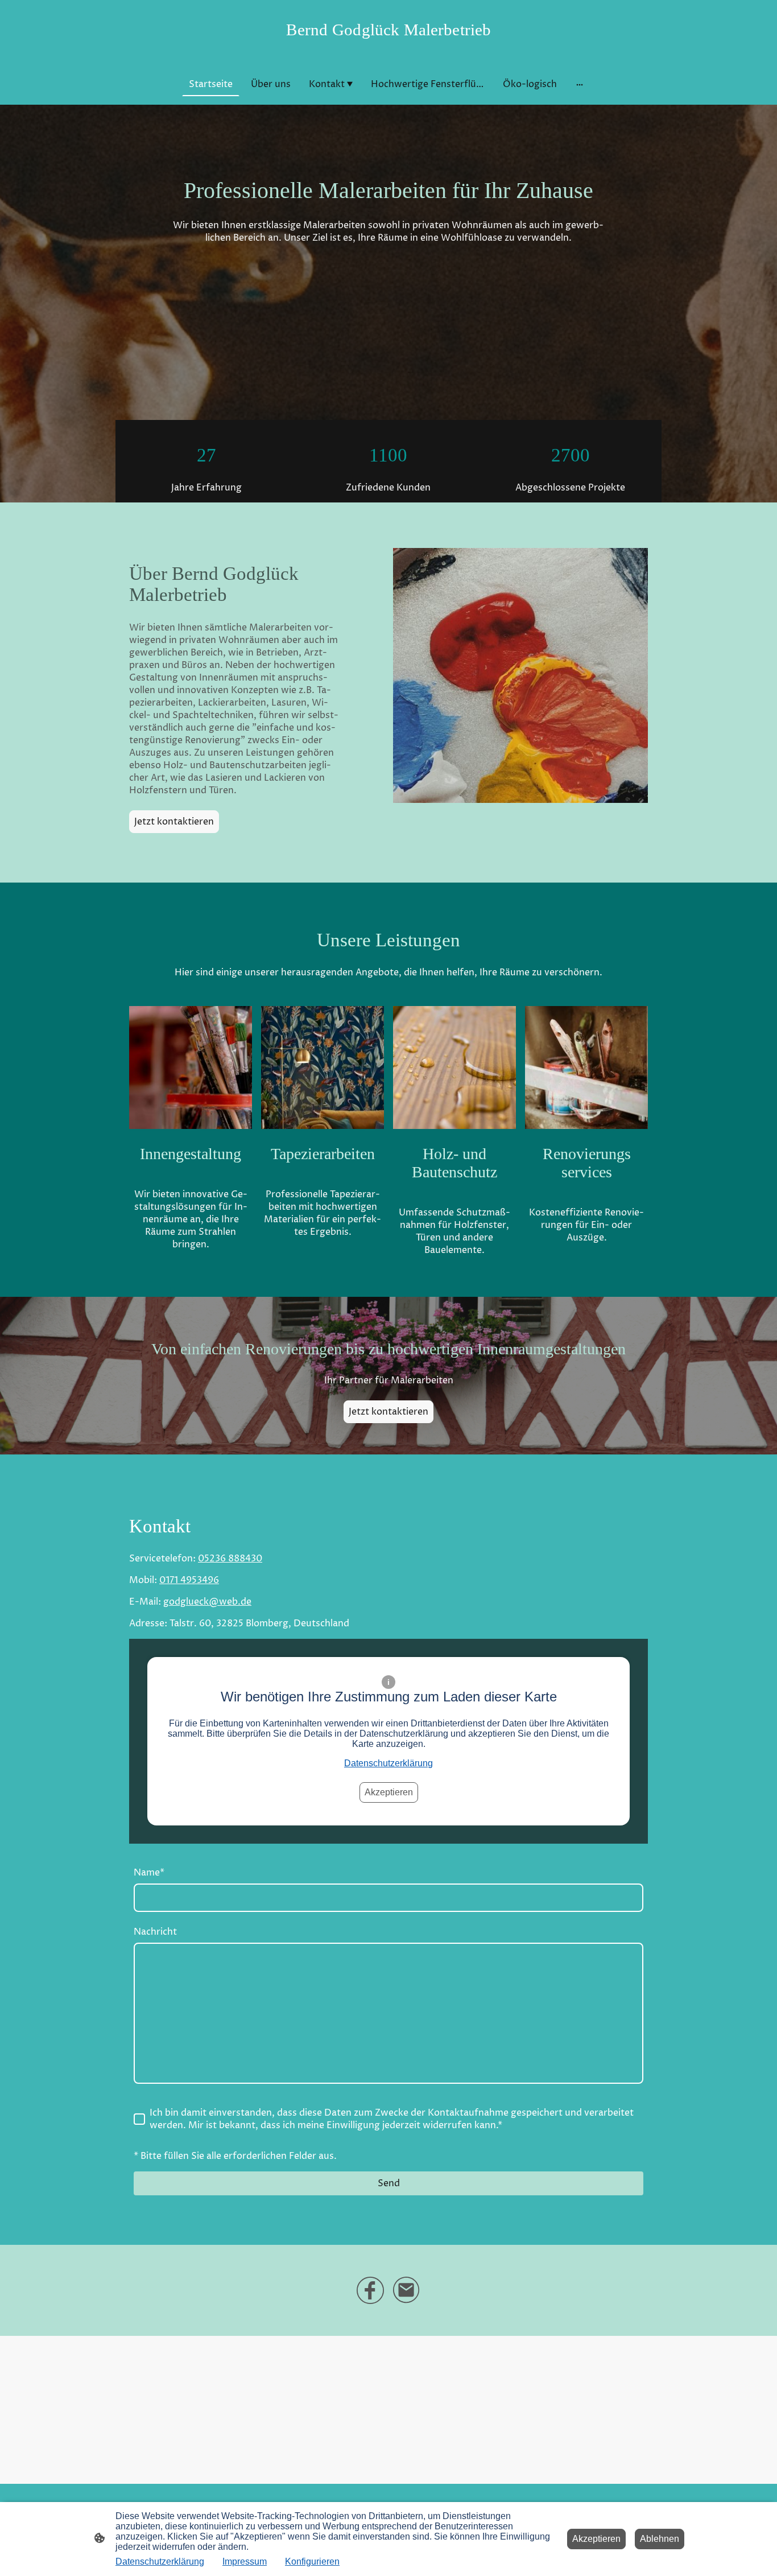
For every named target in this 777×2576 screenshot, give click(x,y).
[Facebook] (370, 2290)
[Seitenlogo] (389, 49)
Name (149, 1873)
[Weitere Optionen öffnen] (580, 84)
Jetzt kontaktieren (174, 822)
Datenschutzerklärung (388, 1763)
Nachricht (155, 1932)
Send (389, 2183)
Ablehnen (660, 2539)
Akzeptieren (389, 1792)
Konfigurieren (312, 2561)
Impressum (245, 2561)
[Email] (407, 2290)
